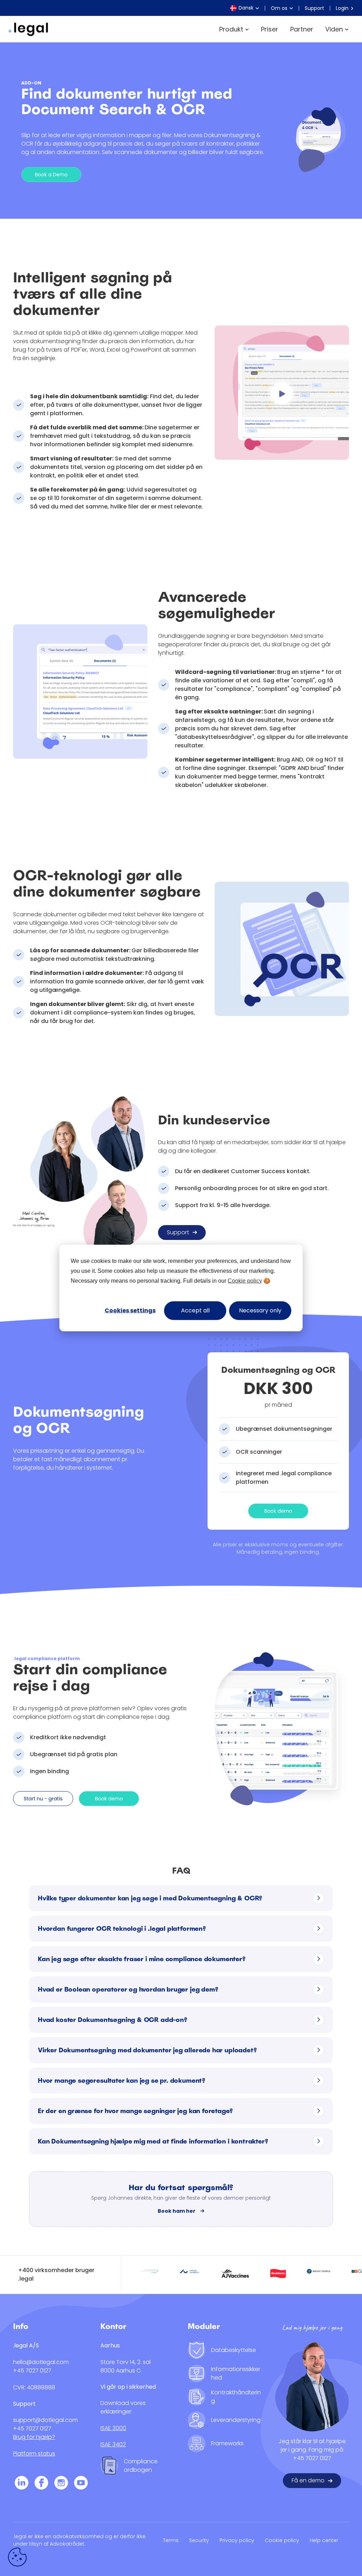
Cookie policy (245, 1281)
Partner (302, 29)
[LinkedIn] (22, 2484)
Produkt (231, 29)
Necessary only (260, 1310)
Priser (270, 29)
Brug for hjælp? (34, 2437)
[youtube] (81, 2484)
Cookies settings (130, 1310)
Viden (334, 29)
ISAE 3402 (113, 2444)
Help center (324, 2540)
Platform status (34, 2454)
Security (199, 2540)
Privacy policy (237, 2540)
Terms (171, 2540)
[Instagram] (61, 2484)
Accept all (195, 1310)
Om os (279, 8)
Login (343, 8)
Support (314, 8)
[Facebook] (41, 2484)
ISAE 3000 (113, 2428)
